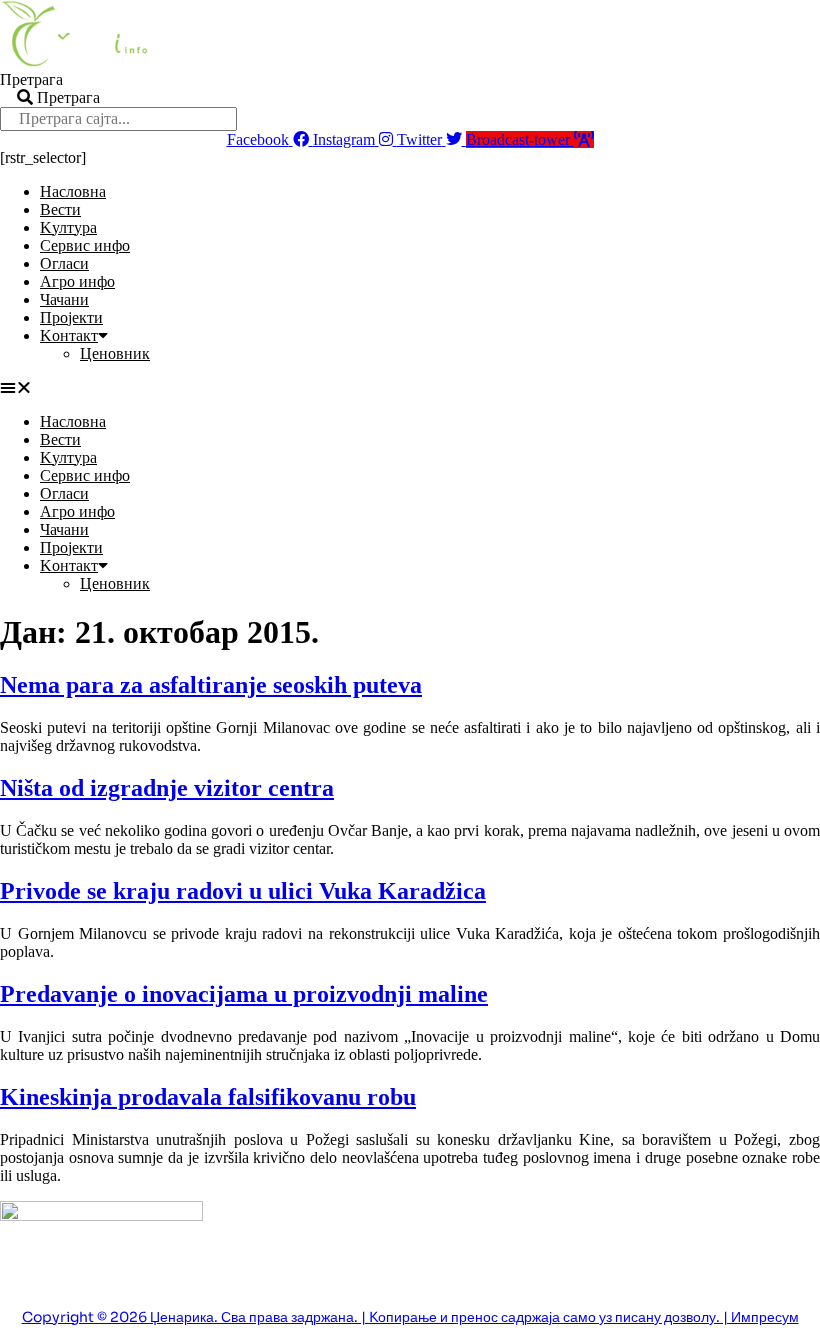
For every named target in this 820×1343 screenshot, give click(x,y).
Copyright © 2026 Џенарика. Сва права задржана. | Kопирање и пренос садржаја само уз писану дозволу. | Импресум (410, 1317)
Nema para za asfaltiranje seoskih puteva (211, 685)
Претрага (31, 79)
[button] (410, 388)
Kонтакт (69, 335)
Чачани (64, 299)
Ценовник (115, 353)
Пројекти (71, 317)
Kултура (68, 227)
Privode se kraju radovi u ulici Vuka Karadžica (243, 891)
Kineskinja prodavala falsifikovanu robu (208, 1097)
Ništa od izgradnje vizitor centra (167, 788)
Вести (60, 209)
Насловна (73, 191)
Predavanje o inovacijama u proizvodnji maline (244, 994)
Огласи (64, 263)
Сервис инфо (85, 245)
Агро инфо (77, 281)
